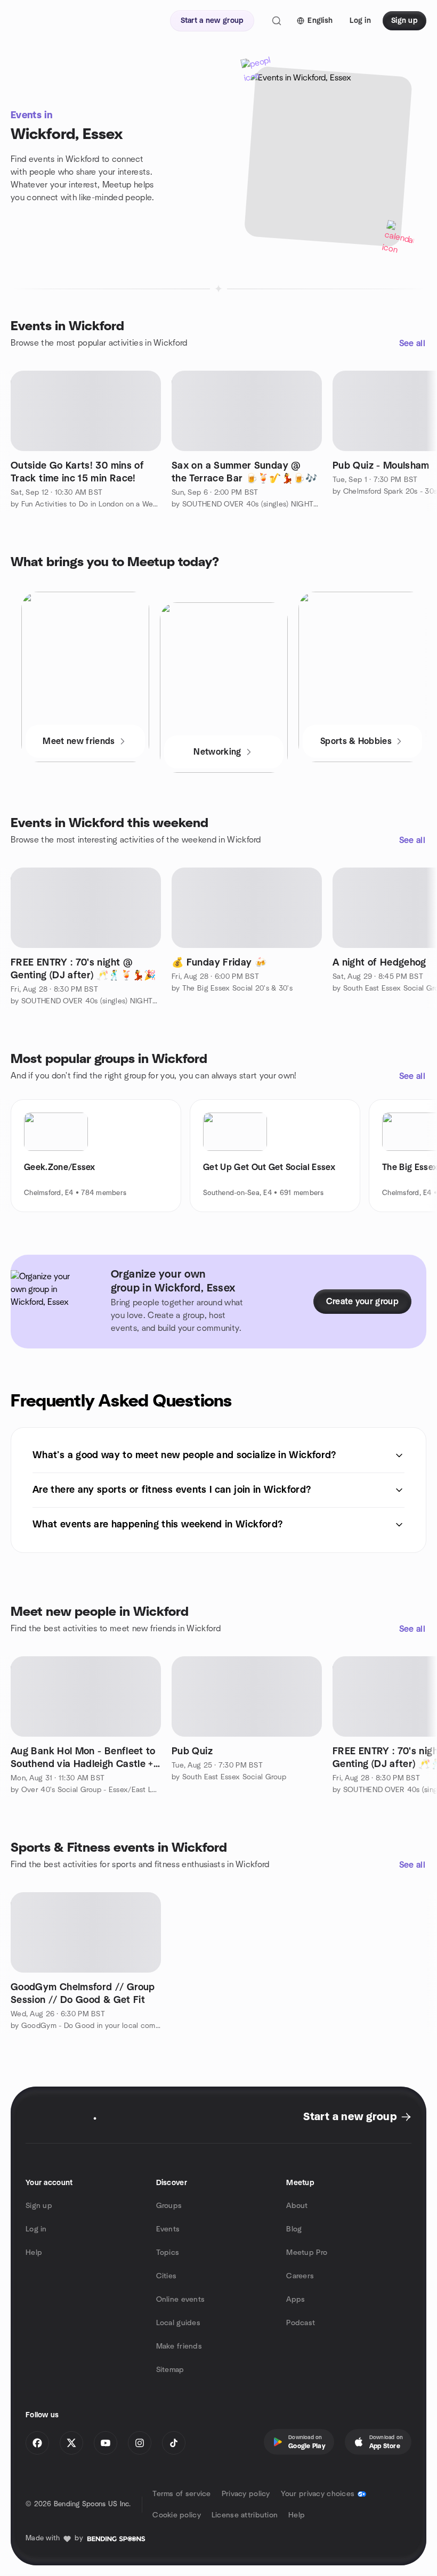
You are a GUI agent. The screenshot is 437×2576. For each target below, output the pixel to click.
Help (34, 2253)
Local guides (178, 2323)
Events (168, 2229)
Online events (181, 2300)
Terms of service (181, 2494)
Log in (36, 2229)
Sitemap (170, 2370)
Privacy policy (246, 2494)
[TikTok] (174, 2443)
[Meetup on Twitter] (71, 2443)
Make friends (179, 2346)
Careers (300, 2276)
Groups (169, 2206)
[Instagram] (140, 2443)
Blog (294, 2229)
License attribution (245, 2515)
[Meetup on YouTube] (106, 2443)
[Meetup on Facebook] (37, 2443)
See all (412, 344)
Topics (168, 2253)
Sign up (39, 2206)
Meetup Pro (307, 2253)
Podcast (301, 2323)
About (297, 2206)
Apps (296, 2300)
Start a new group (350, 2117)
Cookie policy (177, 2515)
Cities (167, 2276)
